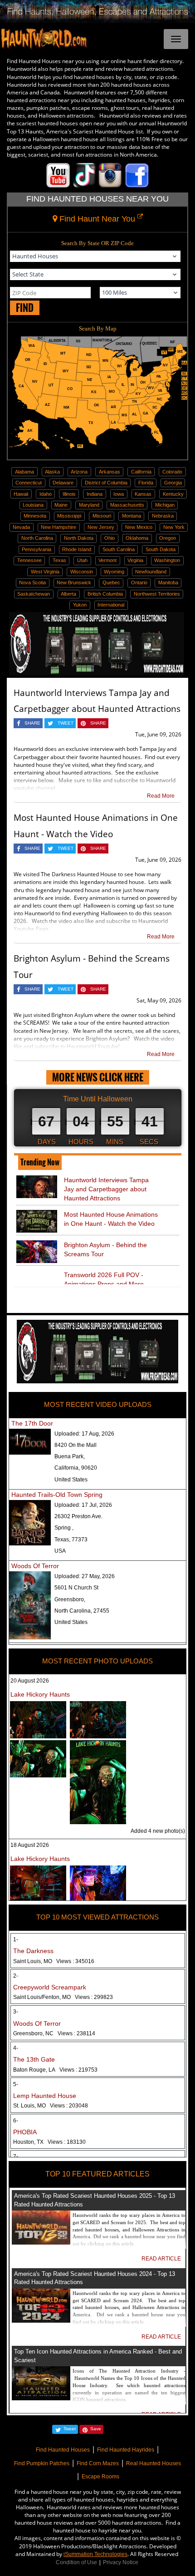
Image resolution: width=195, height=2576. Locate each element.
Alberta (68, 594)
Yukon (80, 605)
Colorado (172, 472)
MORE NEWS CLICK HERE (98, 1077)
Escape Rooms (100, 2477)
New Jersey (101, 527)
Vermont (107, 560)
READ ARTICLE (161, 2259)
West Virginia (45, 572)
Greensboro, (70, 1599)
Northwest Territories (157, 594)
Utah (82, 560)
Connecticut (29, 483)
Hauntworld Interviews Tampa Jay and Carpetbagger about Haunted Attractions (106, 1189)
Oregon (168, 538)
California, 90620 (76, 1468)
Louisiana (33, 505)
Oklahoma (137, 538)
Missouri (102, 516)
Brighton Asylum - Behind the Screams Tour (105, 1249)
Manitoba (168, 582)
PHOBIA (25, 2132)
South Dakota (161, 549)
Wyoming (114, 572)
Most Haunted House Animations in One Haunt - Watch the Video (111, 1219)
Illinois (69, 494)
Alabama (24, 472)
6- (16, 2121)
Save (96, 2429)
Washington (167, 560)
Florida (146, 483)
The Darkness (33, 1951)
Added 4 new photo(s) (158, 1831)
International (111, 605)
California (141, 472)
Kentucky (173, 494)
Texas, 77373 (71, 1540)
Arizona (79, 472)
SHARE (32, 723)
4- (16, 2048)
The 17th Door (32, 1423)
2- (16, 1976)
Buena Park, (70, 1456)
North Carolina (37, 538)
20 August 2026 (30, 1681)
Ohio (110, 538)
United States (71, 1480)
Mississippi (69, 516)
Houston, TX (49, 2142)
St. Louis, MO (51, 2106)
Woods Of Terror (35, 1566)
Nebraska (163, 516)
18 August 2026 (30, 1845)
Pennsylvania (37, 549)
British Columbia (105, 594)
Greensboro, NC (54, 2033)
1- (16, 1939)
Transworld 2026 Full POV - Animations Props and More (104, 1279)
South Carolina (119, 549)
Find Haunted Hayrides (126, 2450)
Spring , (64, 1528)
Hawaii (21, 494)
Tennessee (29, 560)
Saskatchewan (34, 594)
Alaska (52, 472)
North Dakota (79, 538)
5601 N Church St (76, 1588)
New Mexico (139, 527)
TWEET (66, 723)
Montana (132, 516)
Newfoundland (151, 572)
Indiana (95, 494)
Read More (161, 796)
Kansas (143, 494)
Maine (61, 505)
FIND (25, 308)
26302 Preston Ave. (78, 1516)
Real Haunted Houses (154, 2463)
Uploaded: (84, 1434)
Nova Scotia (32, 582)
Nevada (21, 527)
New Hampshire (58, 527)
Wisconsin (82, 572)
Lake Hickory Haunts (40, 1694)
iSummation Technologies (95, 2554)
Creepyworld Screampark (50, 1987)
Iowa (119, 494)
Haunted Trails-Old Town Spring (57, 1495)
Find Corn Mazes (98, 2463)
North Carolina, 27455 (82, 1611)
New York (174, 527)
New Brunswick (74, 582)
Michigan (165, 505)
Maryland (89, 505)
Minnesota (35, 516)
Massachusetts (127, 505)
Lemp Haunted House (45, 2096)
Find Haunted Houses (63, 2450)
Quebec (111, 582)
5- (16, 2084)
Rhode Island (77, 549)
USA (60, 1551)
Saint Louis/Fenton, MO (63, 1997)
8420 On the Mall (76, 1445)
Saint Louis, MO (54, 1961)
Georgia (173, 483)
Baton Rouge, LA (55, 2070)
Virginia (135, 560)
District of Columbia (106, 483)
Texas (59, 560)
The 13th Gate (34, 2059)
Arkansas (110, 472)
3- (16, 2012)
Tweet (70, 2429)
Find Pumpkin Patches (42, 2463)
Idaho (46, 494)
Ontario (139, 582)
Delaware (63, 483)
